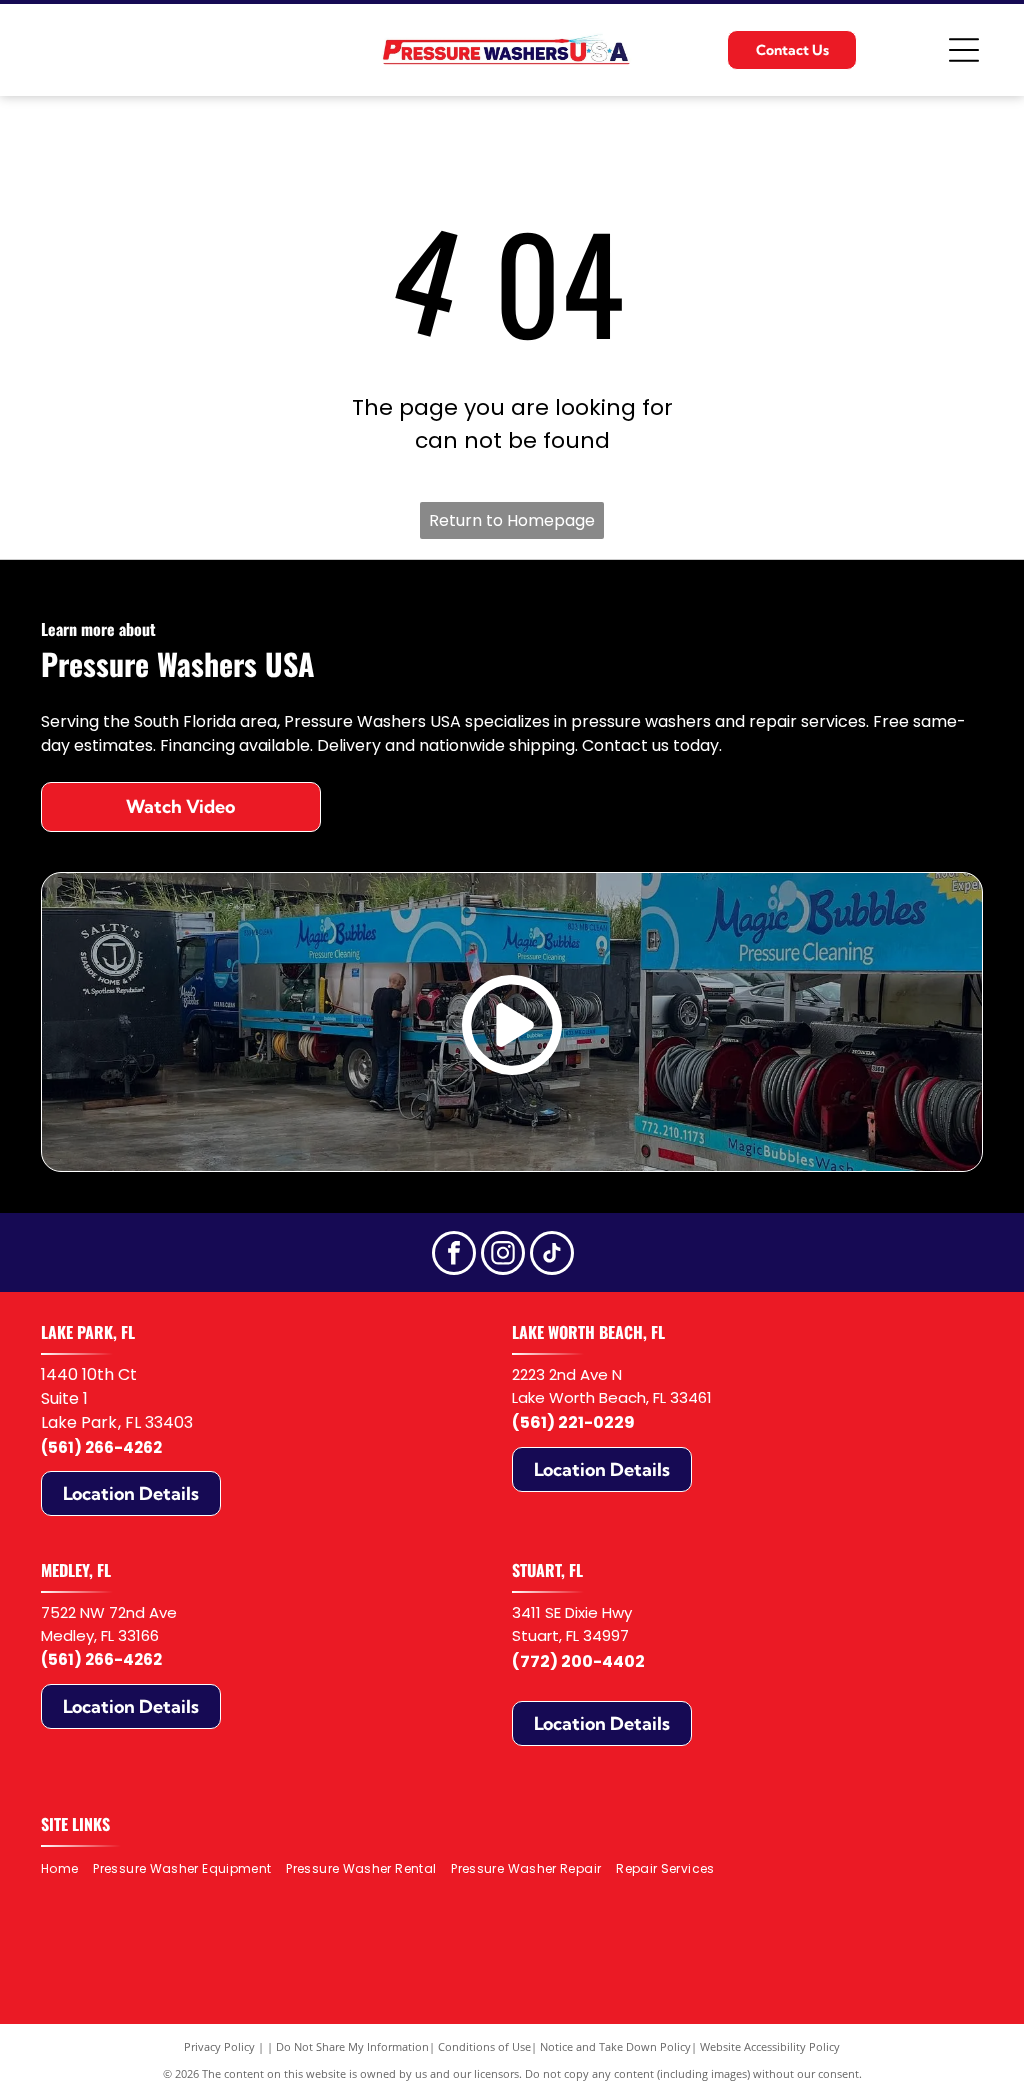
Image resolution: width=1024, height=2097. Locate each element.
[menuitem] (67, 1868)
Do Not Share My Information (352, 2046)
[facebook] (454, 1255)
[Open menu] (964, 50)
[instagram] (503, 1255)
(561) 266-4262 (101, 1447)
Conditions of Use (484, 2046)
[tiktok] (552, 1255)
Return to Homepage (512, 520)
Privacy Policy (219, 2046)
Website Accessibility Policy (770, 2046)
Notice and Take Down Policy (615, 2046)
